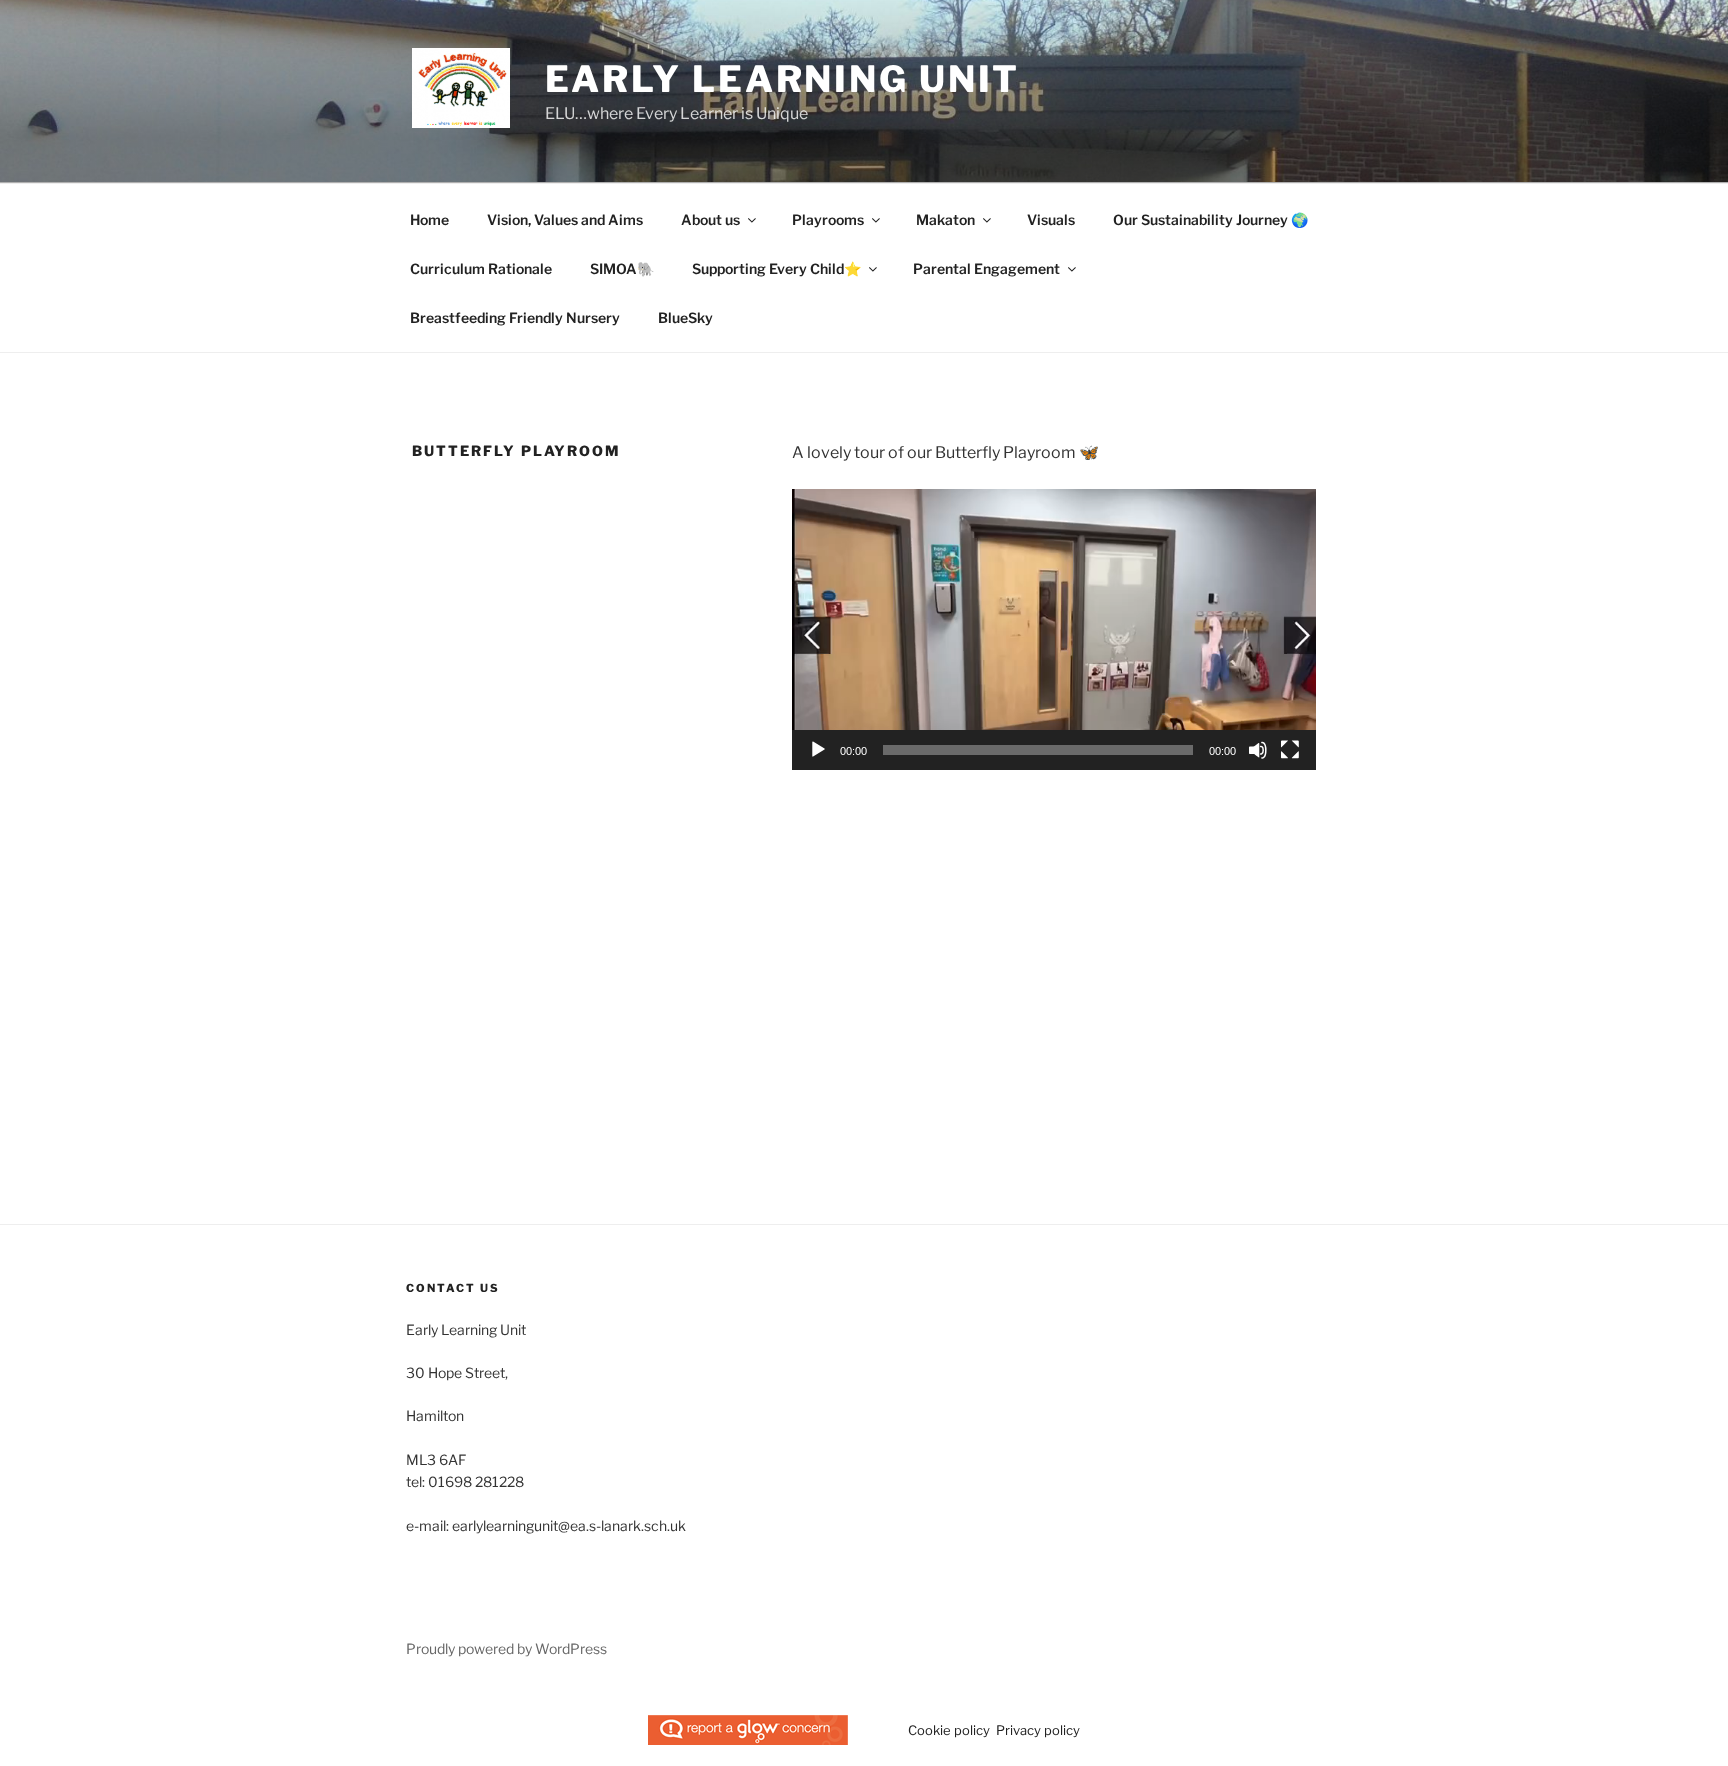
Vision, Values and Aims (565, 219)
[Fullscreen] (1290, 750)
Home (429, 219)
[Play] (818, 750)
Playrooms (828, 219)
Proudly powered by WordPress (506, 1648)
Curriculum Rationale (481, 268)
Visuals (1051, 219)
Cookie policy (949, 1730)
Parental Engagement (986, 268)
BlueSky (685, 317)
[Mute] (1258, 750)
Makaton (945, 219)
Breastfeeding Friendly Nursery (515, 317)
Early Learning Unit (783, 79)
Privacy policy (1038, 1730)
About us (710, 219)
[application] (1054, 629)
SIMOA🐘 (622, 268)
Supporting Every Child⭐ (776, 268)
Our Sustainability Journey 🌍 (1210, 219)
